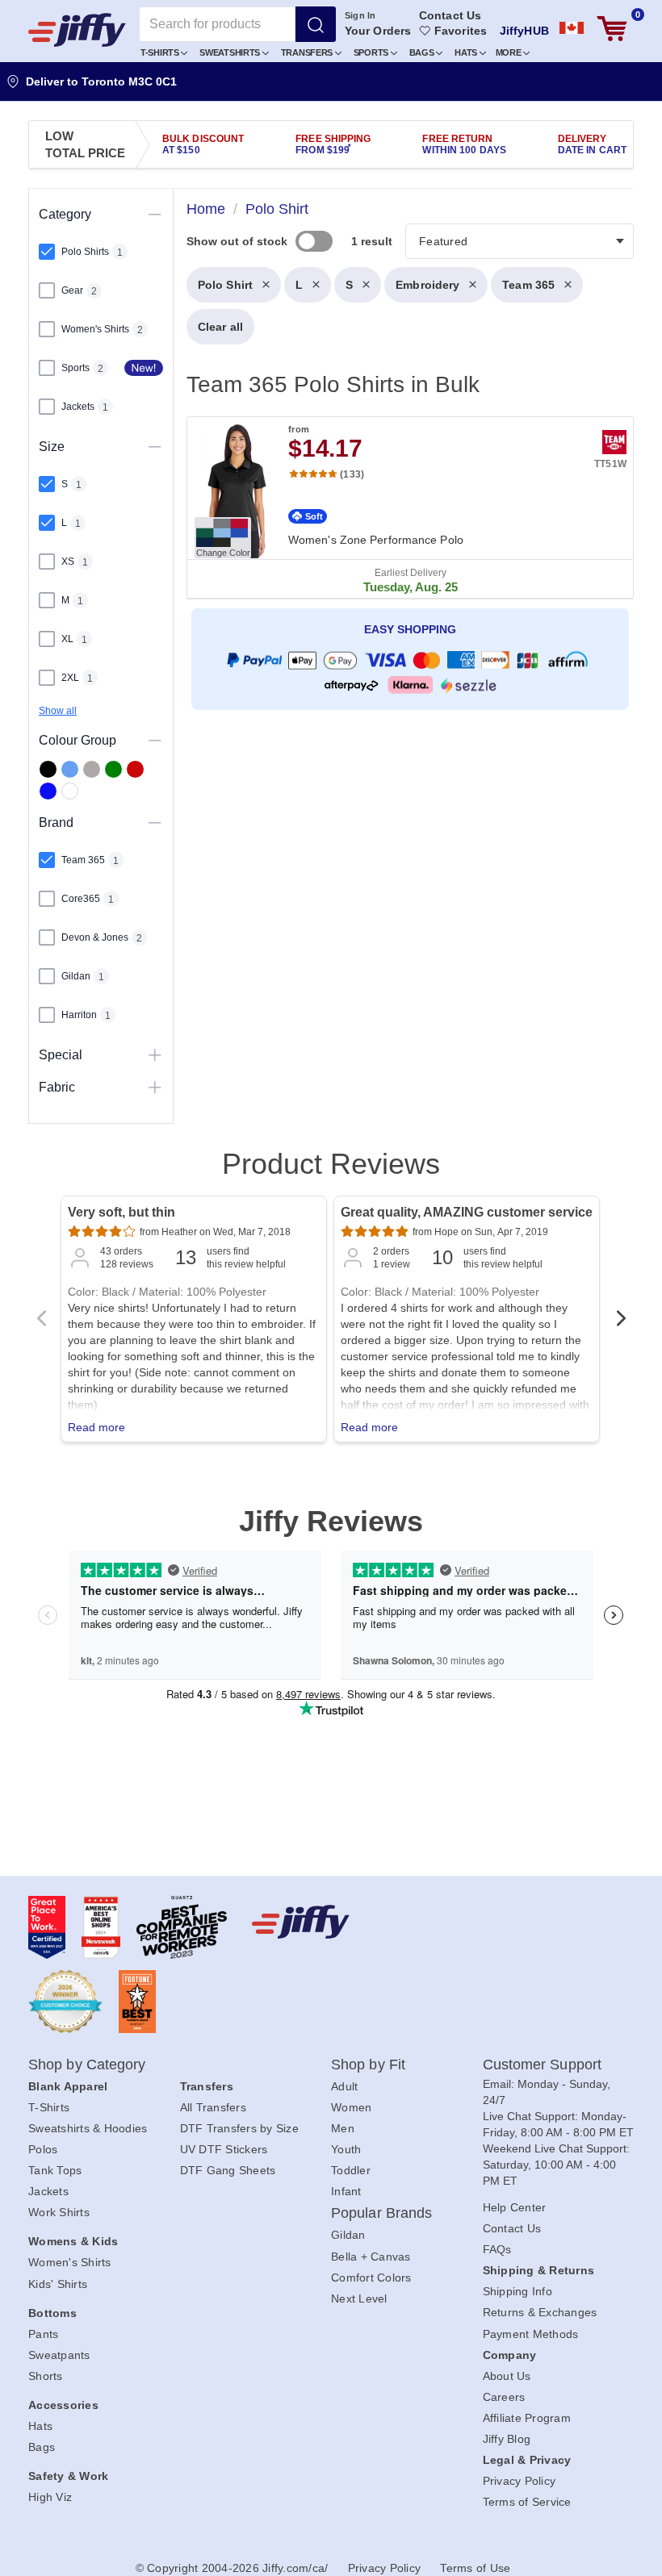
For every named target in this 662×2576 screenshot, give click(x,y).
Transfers (308, 52)
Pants (43, 2334)
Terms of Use (475, 2568)
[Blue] (70, 769)
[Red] (135, 769)
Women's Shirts (70, 2262)
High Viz (50, 2497)
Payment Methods (531, 2334)
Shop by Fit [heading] (368, 2065)
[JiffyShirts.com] (77, 30)
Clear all (220, 327)
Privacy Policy (520, 2481)
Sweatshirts (230, 52)
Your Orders (378, 31)
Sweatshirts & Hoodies (88, 2128)
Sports (372, 52)
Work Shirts (59, 2212)
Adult (344, 2086)
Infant (346, 2191)
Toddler (351, 2170)
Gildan (348, 2235)
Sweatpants (59, 2355)
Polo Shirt (225, 285)
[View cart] (612, 29)
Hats (467, 52)
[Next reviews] (621, 1323)
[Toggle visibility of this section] (155, 214)
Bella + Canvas (371, 2257)
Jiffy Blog (507, 2439)
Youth (346, 2149)
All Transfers (213, 2107)
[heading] (404, 480)
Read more (96, 1427)
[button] (164, 52)
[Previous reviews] (41, 1323)
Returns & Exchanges (540, 2312)
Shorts (46, 2376)
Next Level (359, 2298)
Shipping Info (517, 2291)
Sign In (360, 15)
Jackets (48, 2191)
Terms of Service (527, 2502)
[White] (70, 791)
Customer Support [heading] (543, 2065)
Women (351, 2107)
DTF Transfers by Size (239, 2128)
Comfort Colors (371, 2277)
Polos (43, 2149)
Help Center (515, 2207)
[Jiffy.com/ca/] (327, 1922)
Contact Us (450, 15)
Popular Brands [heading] (381, 2213)
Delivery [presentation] (592, 144)
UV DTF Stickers (224, 2149)
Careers (504, 2397)
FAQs (497, 2249)
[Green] (113, 769)
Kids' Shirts (58, 2284)
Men (343, 2128)
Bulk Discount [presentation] (203, 144)
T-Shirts (161, 52)
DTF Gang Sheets (228, 2170)
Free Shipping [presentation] (333, 144)
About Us (507, 2376)
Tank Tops (55, 2170)
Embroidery (427, 285)
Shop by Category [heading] (87, 2065)
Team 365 (528, 285)
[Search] (316, 24)
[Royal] (48, 791)
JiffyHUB (524, 31)
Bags (423, 52)
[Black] (48, 769)
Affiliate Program (527, 2418)
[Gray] (92, 769)
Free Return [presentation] (464, 144)
